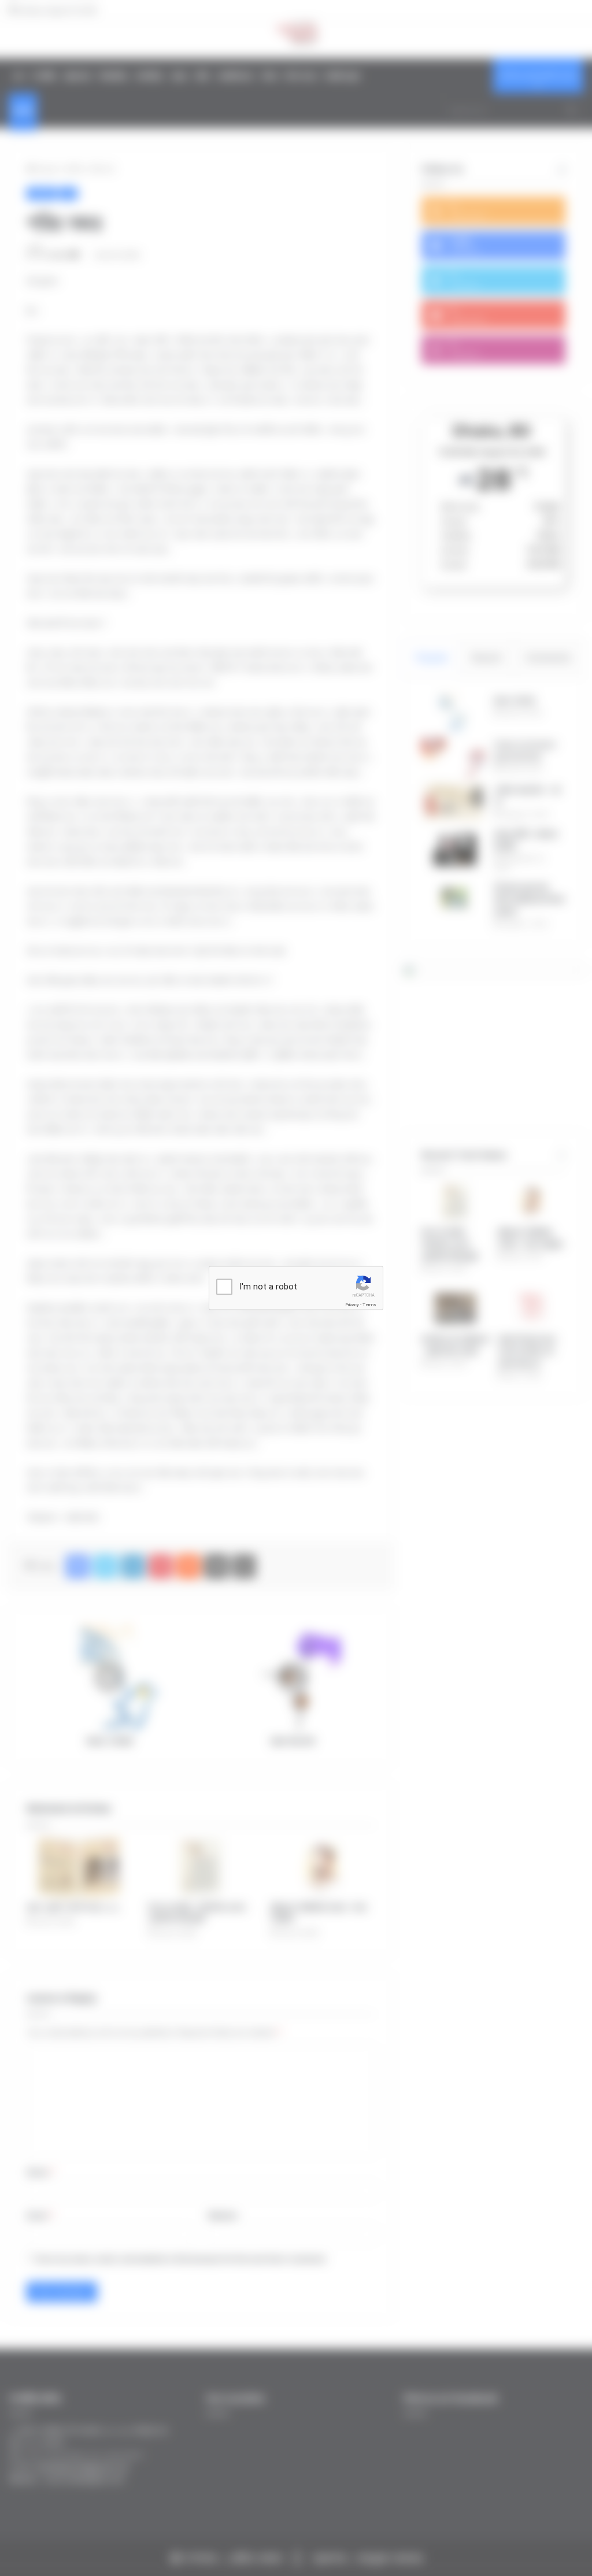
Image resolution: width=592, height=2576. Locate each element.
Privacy (352, 1305)
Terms (369, 1305)
